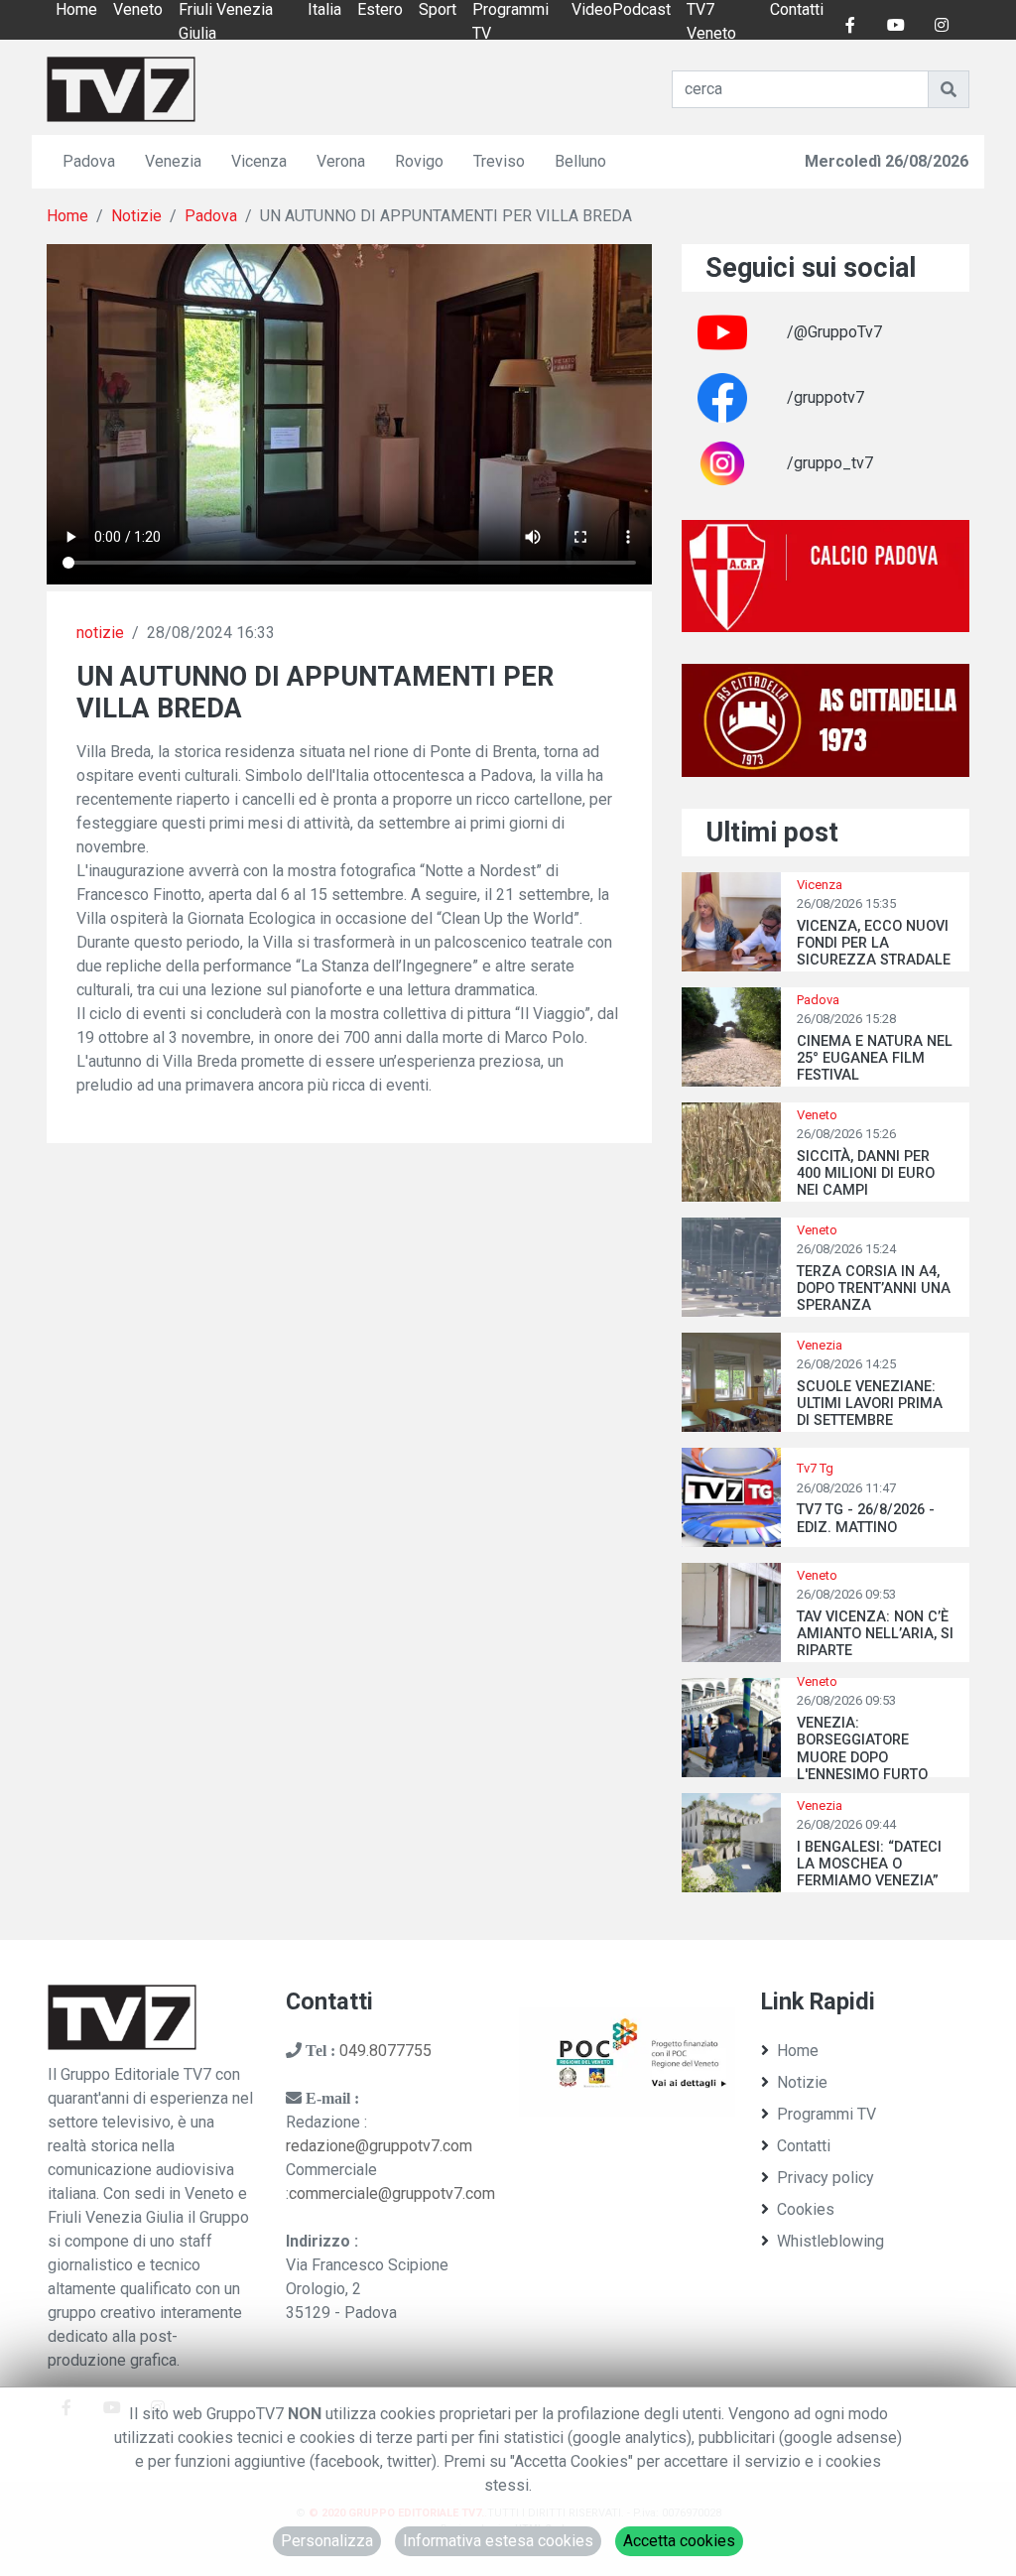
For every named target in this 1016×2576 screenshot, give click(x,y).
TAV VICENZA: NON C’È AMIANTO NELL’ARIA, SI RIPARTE (875, 1634)
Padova (89, 161)
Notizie (136, 216)
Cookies (806, 2209)
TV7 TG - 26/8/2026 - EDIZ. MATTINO (866, 1518)
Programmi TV (826, 2114)
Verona (341, 161)
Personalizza (327, 2541)
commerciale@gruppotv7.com (392, 2193)
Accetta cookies (679, 2541)
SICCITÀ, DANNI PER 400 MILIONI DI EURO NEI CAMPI (866, 1174)
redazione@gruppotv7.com (379, 2146)
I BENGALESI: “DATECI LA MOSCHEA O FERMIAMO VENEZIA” (869, 1865)
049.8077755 (385, 2051)
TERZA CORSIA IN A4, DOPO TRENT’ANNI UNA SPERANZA (874, 1289)
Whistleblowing (830, 2241)
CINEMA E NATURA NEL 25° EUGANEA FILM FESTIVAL (875, 1059)
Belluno (580, 161)
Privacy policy (825, 2178)
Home (67, 216)
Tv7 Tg (815, 1468)
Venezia (173, 161)
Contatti (804, 2146)
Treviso (499, 161)
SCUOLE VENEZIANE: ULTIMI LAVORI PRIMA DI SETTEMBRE (870, 1404)
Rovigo (419, 161)
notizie (100, 633)
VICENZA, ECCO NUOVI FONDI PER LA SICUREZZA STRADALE (874, 944)
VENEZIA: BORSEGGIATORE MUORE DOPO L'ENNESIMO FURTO (862, 1749)
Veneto (817, 1115)
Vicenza (259, 161)
